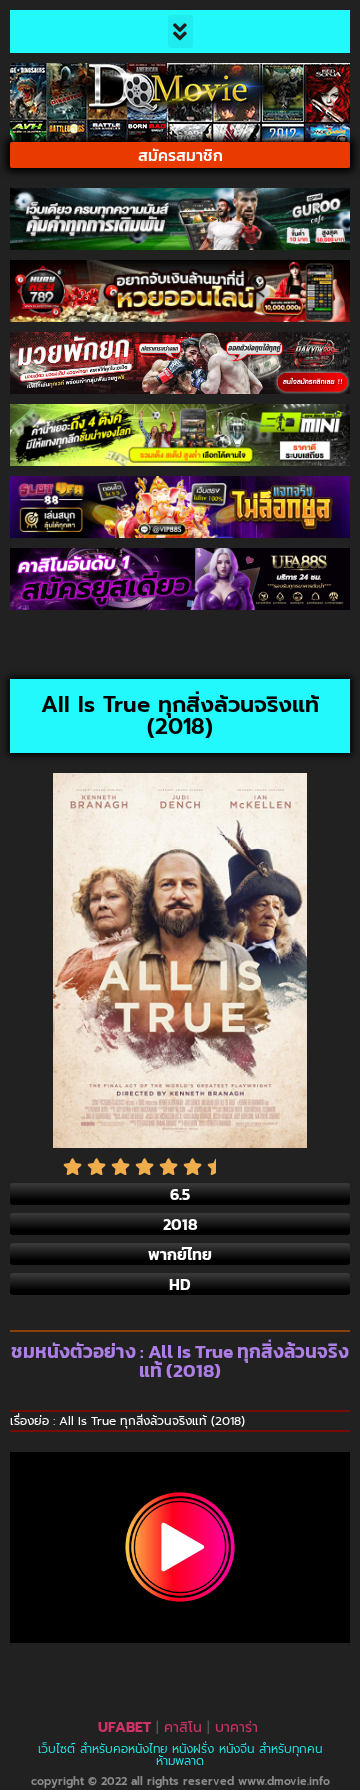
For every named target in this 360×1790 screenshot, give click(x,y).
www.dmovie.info (284, 1781)
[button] (180, 31)
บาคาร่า (236, 1727)
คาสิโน (183, 1727)
